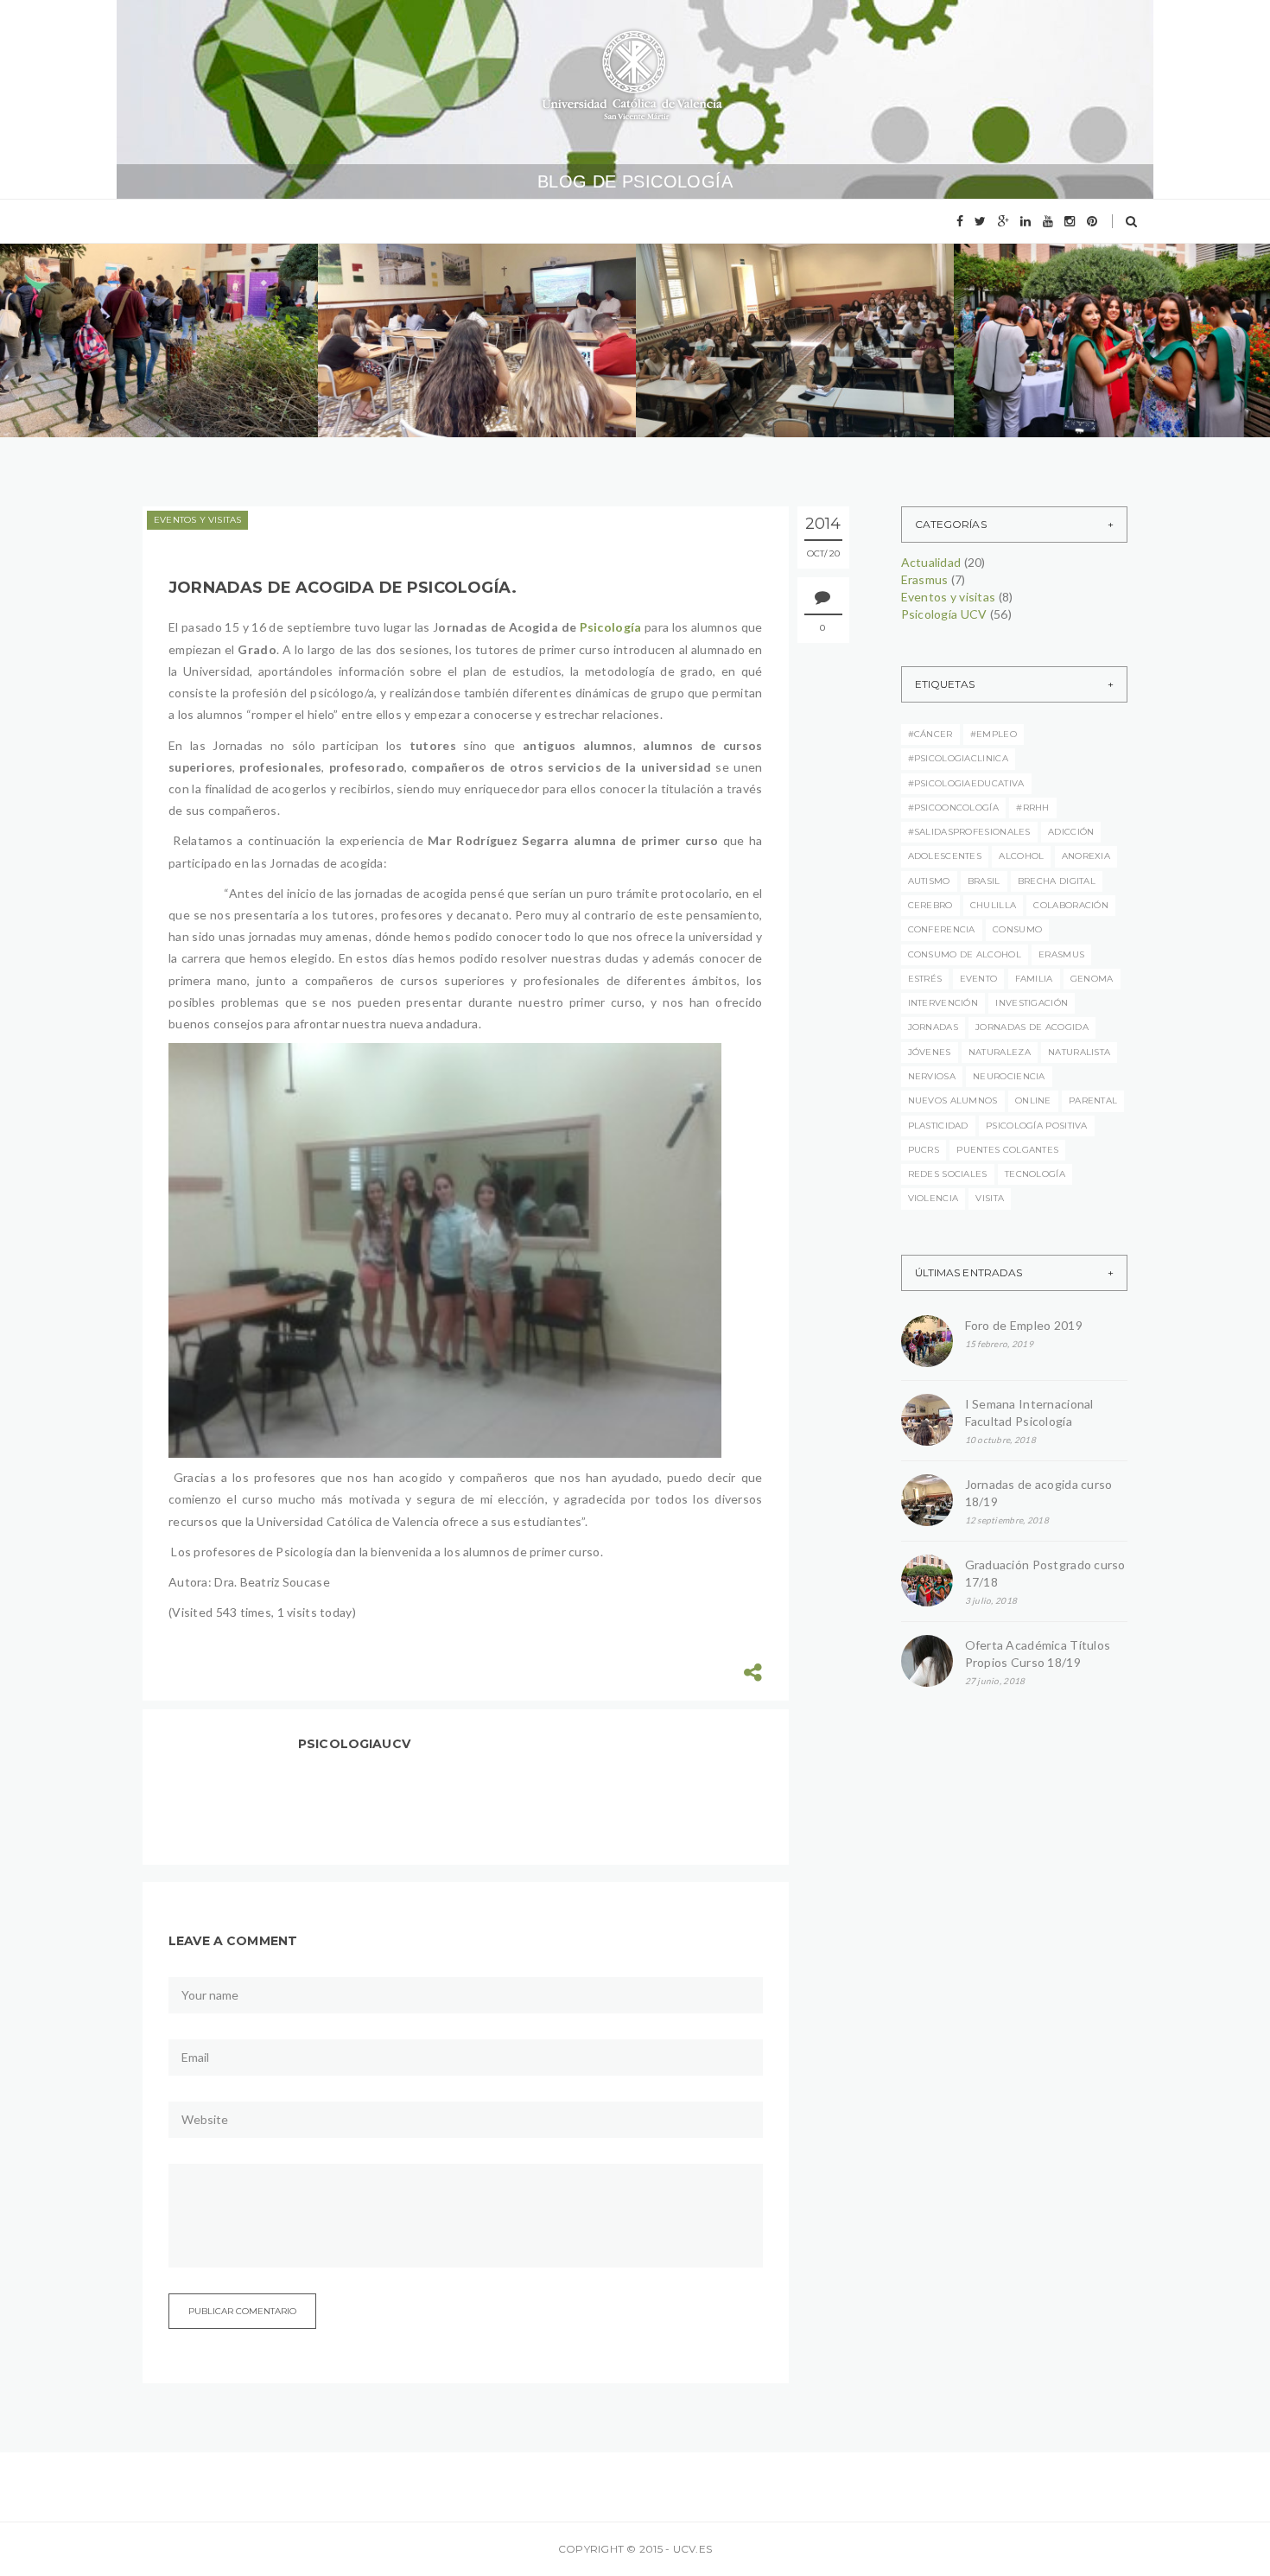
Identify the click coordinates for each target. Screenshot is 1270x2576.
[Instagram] (1070, 221)
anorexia (1086, 856)
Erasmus (82, 324)
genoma (1092, 979)
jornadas (933, 1027)
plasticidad (938, 1126)
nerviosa (932, 1076)
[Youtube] (1048, 221)
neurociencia (1009, 1076)
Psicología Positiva (1037, 1126)
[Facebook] (960, 221)
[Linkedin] (1026, 221)
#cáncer (930, 734)
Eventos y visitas (171, 324)
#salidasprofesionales (969, 832)
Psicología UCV (99, 350)
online (1033, 1100)
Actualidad (89, 299)
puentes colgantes (1007, 1150)
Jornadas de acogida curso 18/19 (1039, 1493)
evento (979, 979)
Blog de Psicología (635, 181)
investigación (1032, 1003)
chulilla (993, 905)
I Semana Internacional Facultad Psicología (1029, 1412)
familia (1034, 979)
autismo (929, 881)
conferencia (942, 929)
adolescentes (945, 856)
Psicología (611, 627)
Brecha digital (1057, 881)
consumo (1017, 929)
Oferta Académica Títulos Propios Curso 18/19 (1038, 1654)
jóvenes (930, 1052)
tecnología (1035, 1174)
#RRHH (1033, 808)
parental (1093, 1100)
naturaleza (1000, 1052)
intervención (943, 1003)
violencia (933, 1198)
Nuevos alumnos (953, 1100)
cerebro (930, 905)
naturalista (1079, 1052)
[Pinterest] (1092, 221)
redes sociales (948, 1174)
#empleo (994, 734)
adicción (1071, 832)
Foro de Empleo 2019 (139, 384)
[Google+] (1003, 221)
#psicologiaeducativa (966, 783)
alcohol (1021, 856)
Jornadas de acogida (1032, 1027)
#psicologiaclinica (958, 758)
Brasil (984, 881)
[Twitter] (980, 221)
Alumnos (164, 299)
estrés (925, 979)
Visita (990, 1198)
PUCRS (924, 1150)
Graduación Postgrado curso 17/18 (1045, 1573)
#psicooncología (954, 808)
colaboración (1071, 905)
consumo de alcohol (965, 954)
